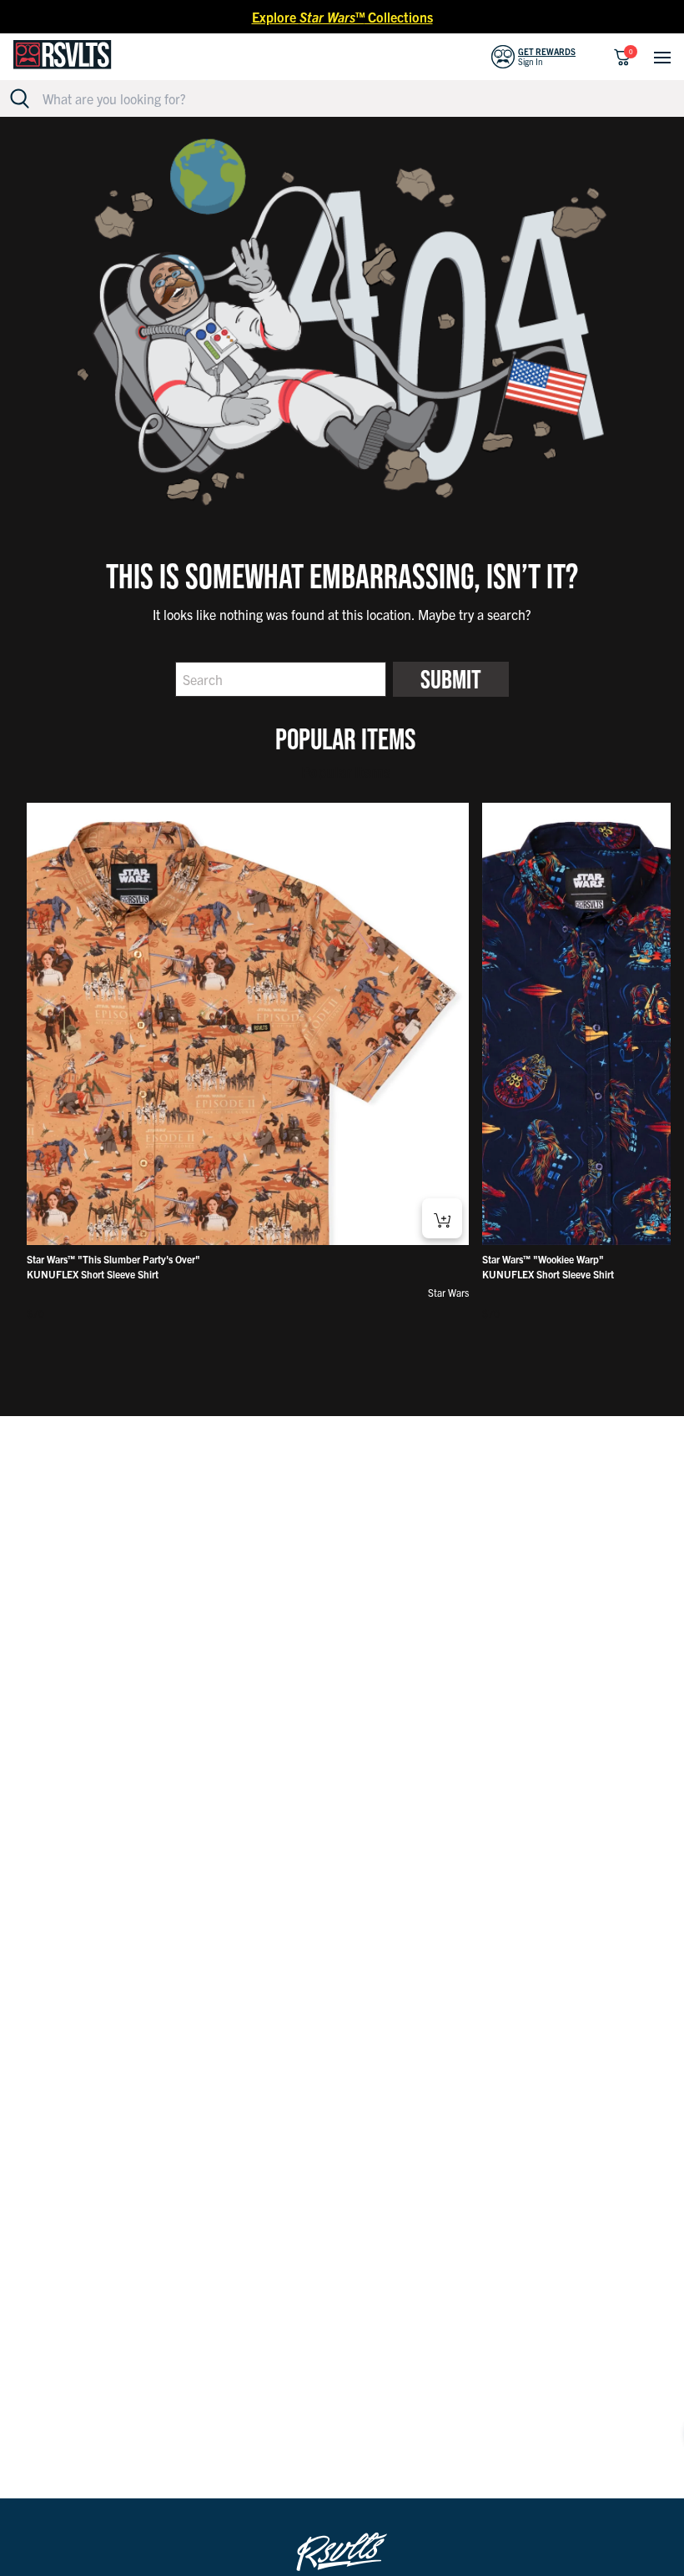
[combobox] (352, 98)
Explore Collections (342, 17)
